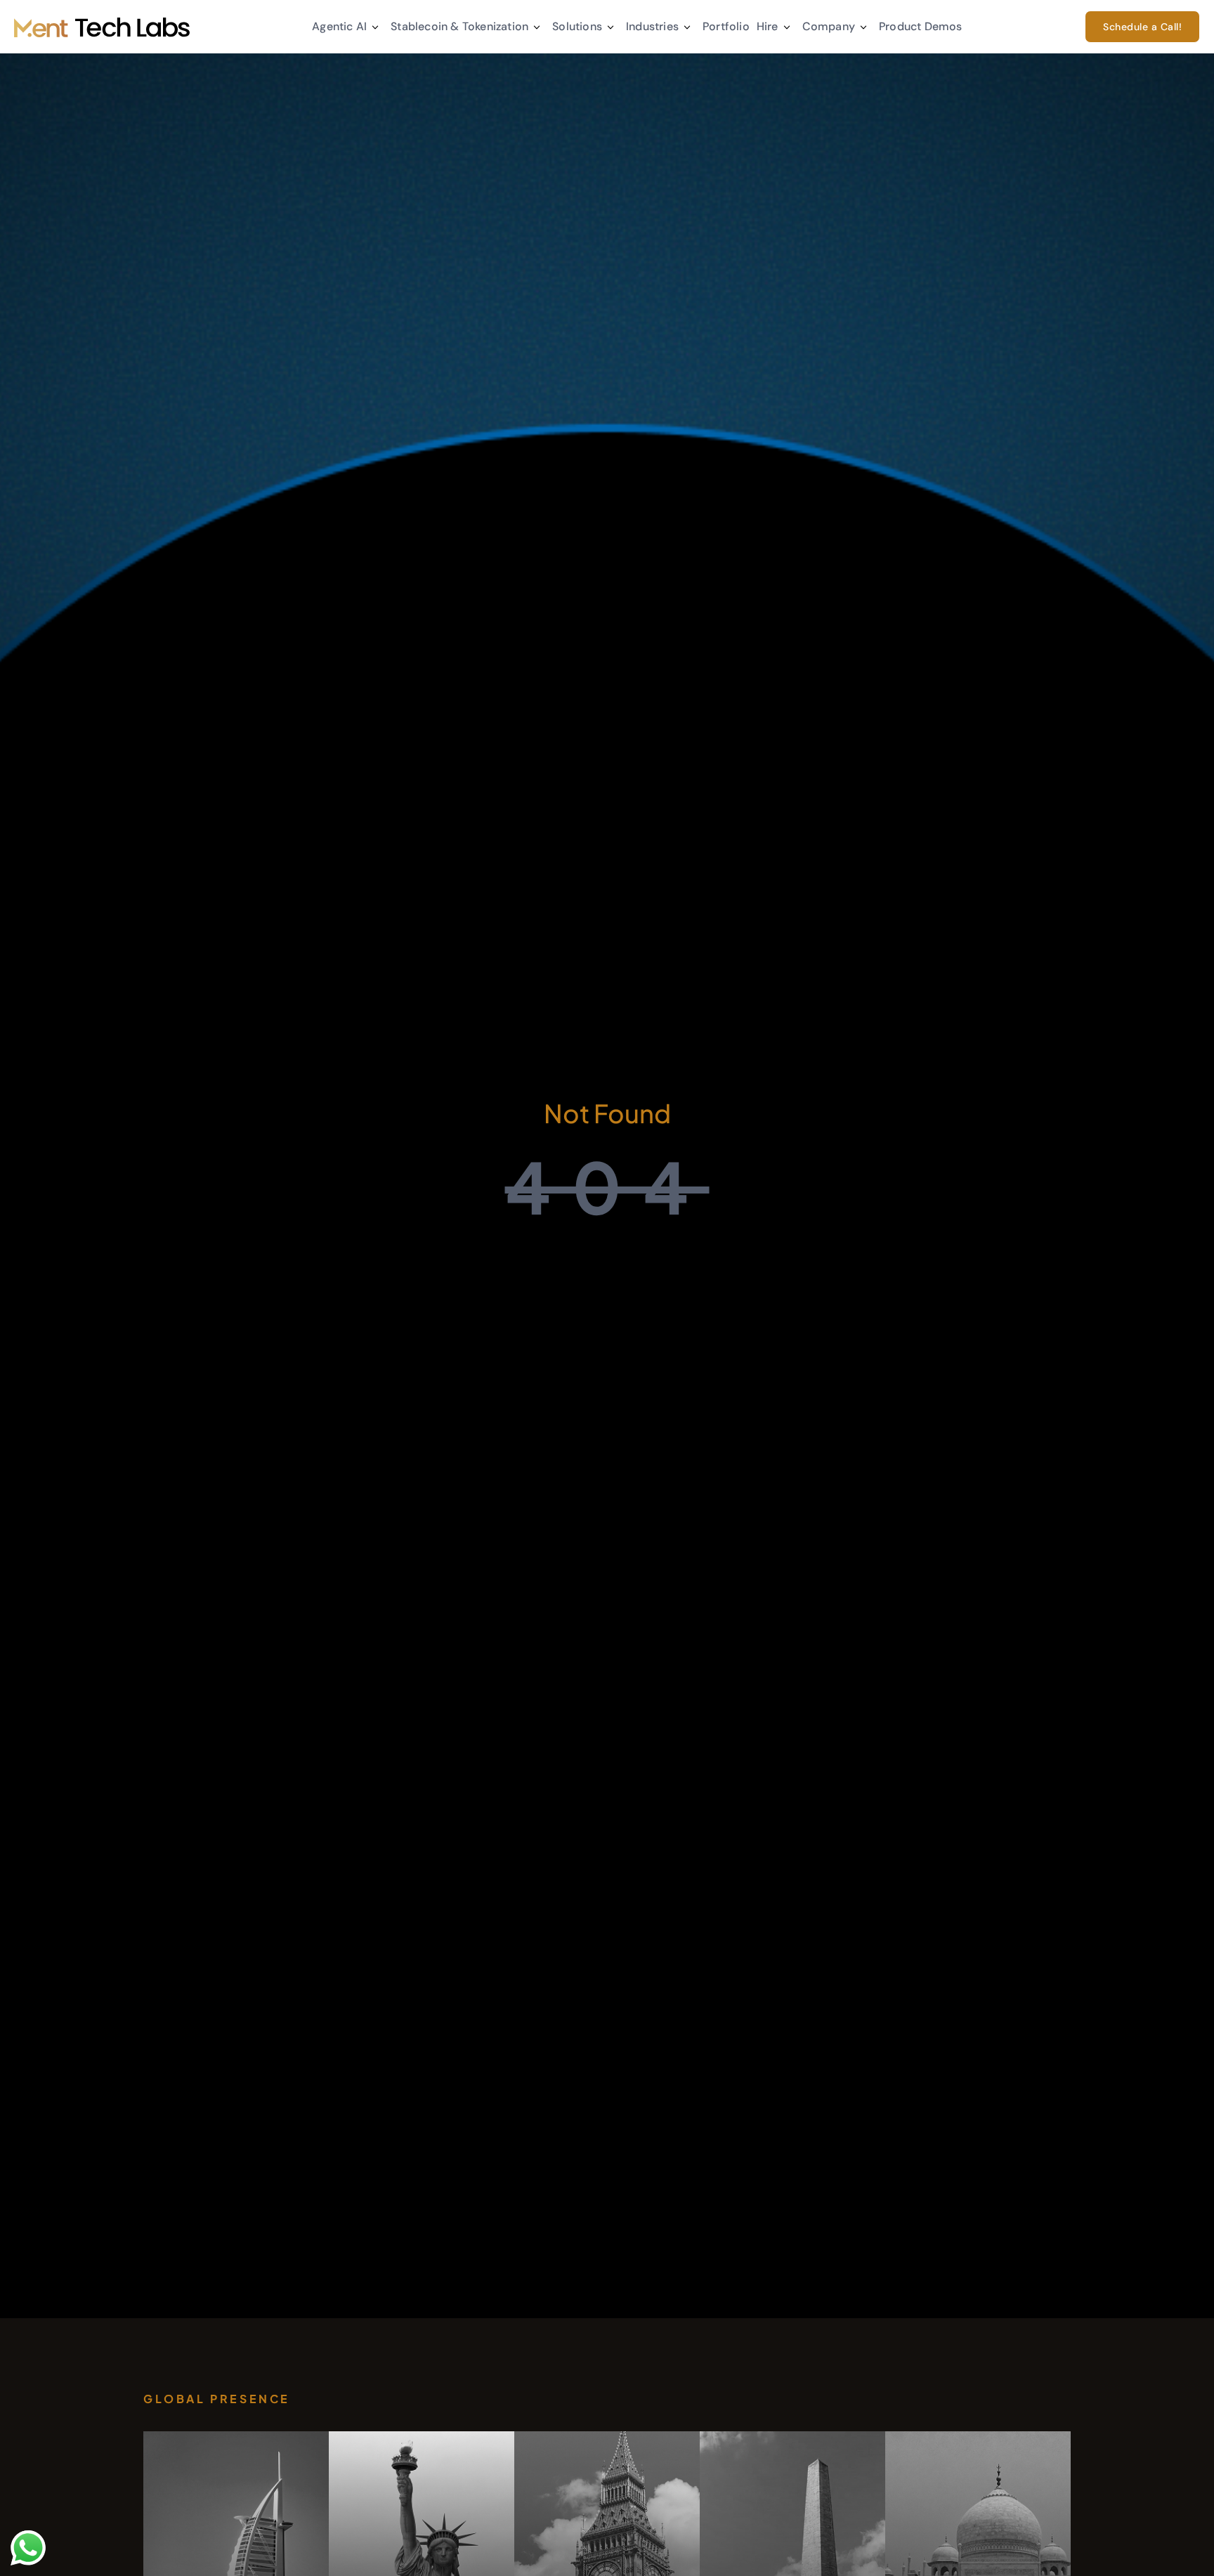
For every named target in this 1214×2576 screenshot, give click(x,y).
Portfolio (726, 26)
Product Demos (921, 26)
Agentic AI (339, 26)
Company (829, 26)
